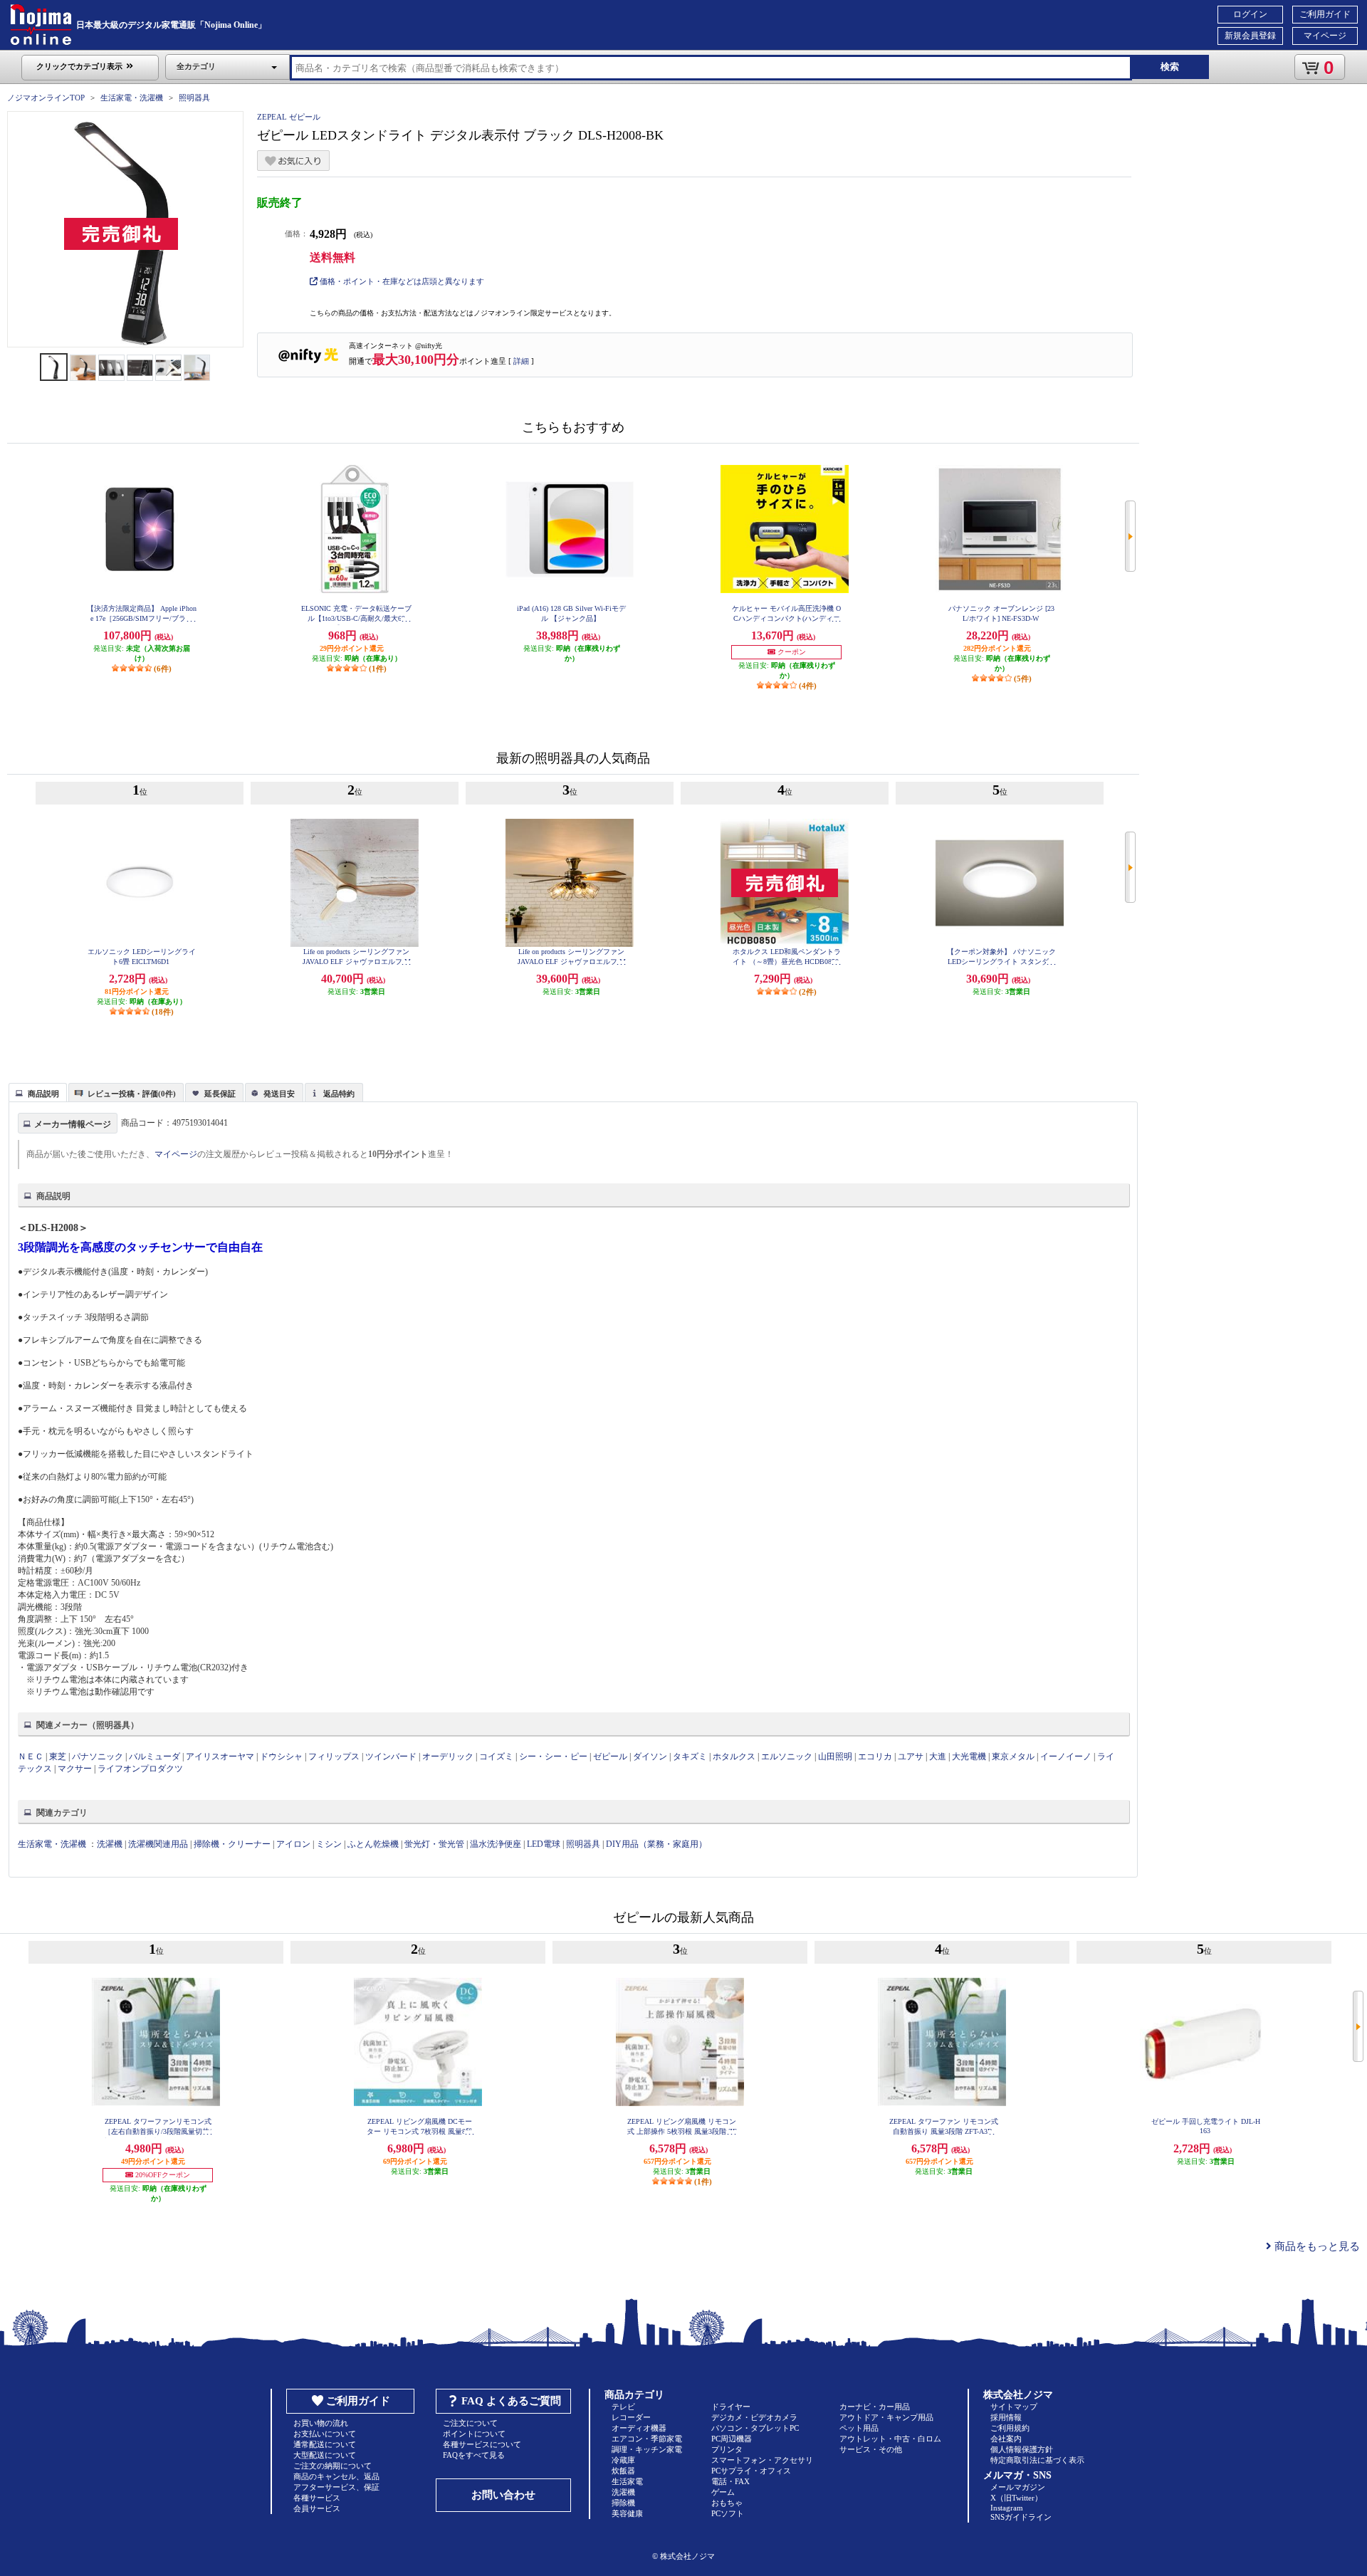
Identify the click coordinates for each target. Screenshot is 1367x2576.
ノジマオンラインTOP (46, 98)
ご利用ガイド (1325, 14)
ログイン (1250, 14)
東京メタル (1014, 1756)
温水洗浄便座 (496, 1844)
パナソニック (98, 1756)
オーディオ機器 (639, 2428)
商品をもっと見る (1316, 2246)
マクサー (75, 1769)
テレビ (623, 2407)
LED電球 (544, 1844)
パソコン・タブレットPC (755, 2428)
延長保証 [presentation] (220, 1094)
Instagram (1007, 2508)
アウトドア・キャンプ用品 (886, 2417)
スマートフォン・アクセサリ (762, 2460)
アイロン (293, 1844)
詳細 (521, 361)
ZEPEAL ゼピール (289, 117)
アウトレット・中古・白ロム (890, 2439)
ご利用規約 (1010, 2428)
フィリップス (334, 1756)
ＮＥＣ (31, 1756)
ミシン (329, 1844)
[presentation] (36, 1091)
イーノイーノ (1066, 1756)
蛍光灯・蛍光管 (434, 1844)
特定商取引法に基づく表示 (1037, 2460)
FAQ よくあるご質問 (511, 2401)
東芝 (58, 1756)
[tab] (38, 1092)
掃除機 (623, 2503)
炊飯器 (623, 2471)
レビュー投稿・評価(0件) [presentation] (132, 1094)
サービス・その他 (871, 2449)
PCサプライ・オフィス (751, 2471)
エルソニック (787, 1756)
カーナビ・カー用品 (875, 2407)
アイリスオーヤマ (220, 1756)
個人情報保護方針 (1022, 2449)
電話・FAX (730, 2481)
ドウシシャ (281, 1756)
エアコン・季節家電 (647, 2439)
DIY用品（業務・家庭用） (656, 1844)
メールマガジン (1018, 2487)
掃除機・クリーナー (232, 1844)
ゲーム (723, 2492)
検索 (1170, 67)
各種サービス (317, 2498)
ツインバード (391, 1756)
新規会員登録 (1250, 36)
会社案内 (1006, 2439)
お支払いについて (325, 2434)
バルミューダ (154, 1756)
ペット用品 (859, 2428)
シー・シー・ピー (553, 1756)
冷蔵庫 (623, 2460)
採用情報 (1006, 2417)
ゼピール (610, 1756)
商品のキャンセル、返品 (336, 2476)
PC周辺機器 (732, 2439)
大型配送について (325, 2455)
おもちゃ (727, 2503)
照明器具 (194, 98)
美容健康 (627, 2513)
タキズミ (690, 1756)
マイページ (1325, 36)
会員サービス (317, 2508)
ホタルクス (734, 1756)
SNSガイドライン (1021, 2517)
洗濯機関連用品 (158, 1844)
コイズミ (496, 1756)
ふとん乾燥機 (373, 1844)
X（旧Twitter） (1016, 2498)
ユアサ (911, 1756)
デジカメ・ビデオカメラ (754, 2417)
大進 (939, 1756)
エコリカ (875, 1756)
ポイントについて (474, 2434)
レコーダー (631, 2417)
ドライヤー (731, 2407)
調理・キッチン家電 (647, 2449)
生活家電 (627, 2481)
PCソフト (728, 2513)
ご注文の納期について (332, 2466)
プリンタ (727, 2449)
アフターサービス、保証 (336, 2487)
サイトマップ (1014, 2407)
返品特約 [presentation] (339, 1094)
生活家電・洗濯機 (132, 98)
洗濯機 (110, 1844)
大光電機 (969, 1756)
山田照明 (835, 1756)
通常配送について (325, 2444)
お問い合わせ (503, 2495)
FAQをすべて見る (474, 2455)
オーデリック (448, 1756)
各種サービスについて (482, 2444)
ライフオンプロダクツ (140, 1769)
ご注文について (470, 2423)
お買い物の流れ (321, 2423)
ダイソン (650, 1756)
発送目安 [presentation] (279, 1094)
